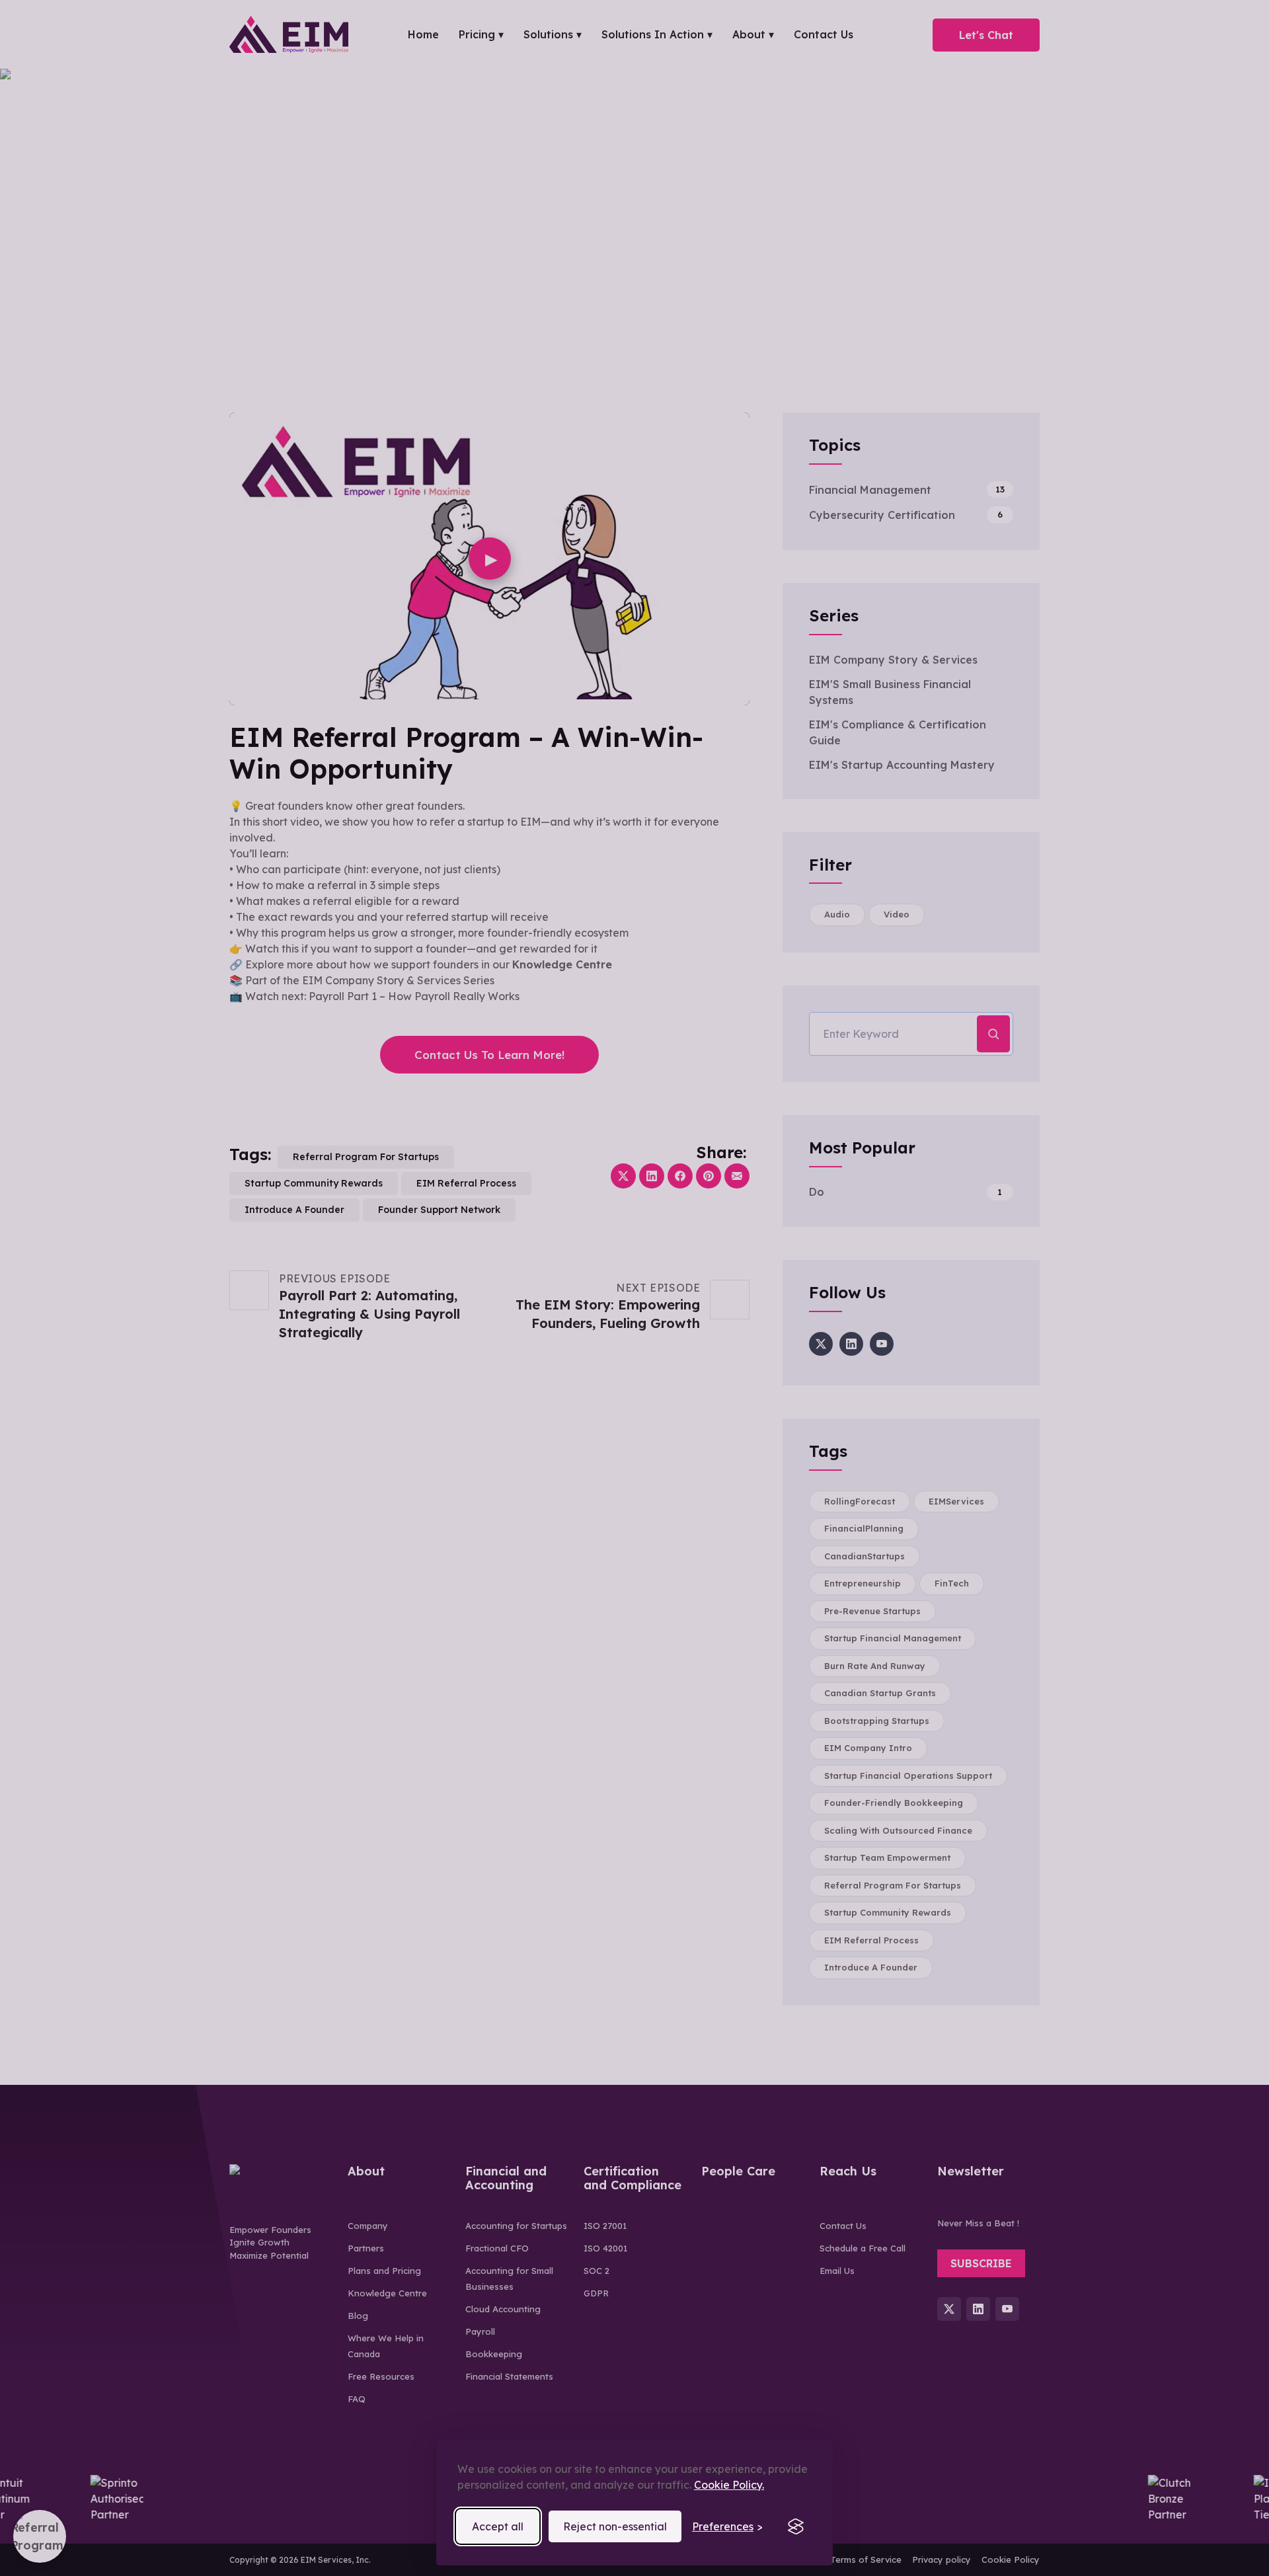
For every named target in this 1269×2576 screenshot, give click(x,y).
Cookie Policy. (729, 2485)
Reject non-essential (615, 2526)
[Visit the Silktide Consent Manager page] (796, 2526)
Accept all (498, 2526)
